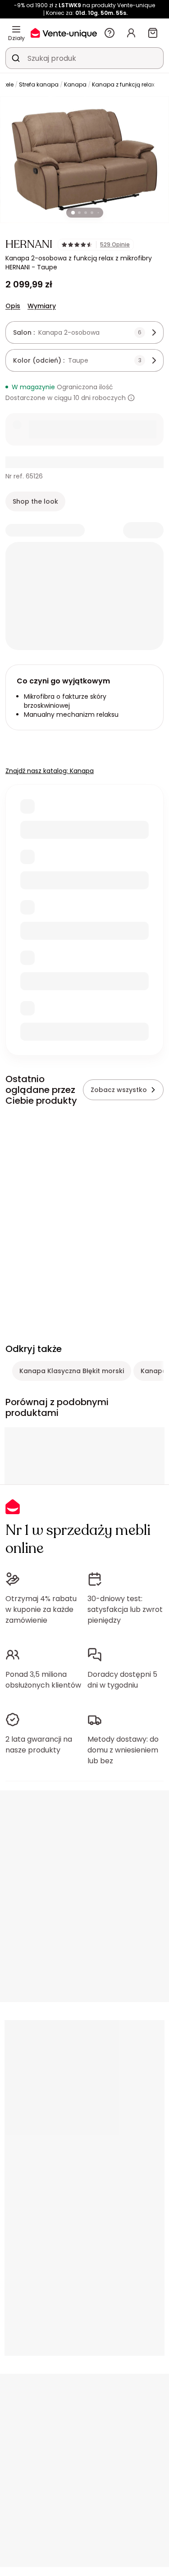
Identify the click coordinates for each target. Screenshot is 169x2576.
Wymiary (42, 306)
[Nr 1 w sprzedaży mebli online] (64, 33)
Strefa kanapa (39, 84)
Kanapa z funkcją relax (123, 84)
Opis (13, 306)
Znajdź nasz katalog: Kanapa (50, 771)
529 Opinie (115, 245)
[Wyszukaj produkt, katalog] (16, 58)
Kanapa (75, 84)
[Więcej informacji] (131, 398)
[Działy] (16, 29)
